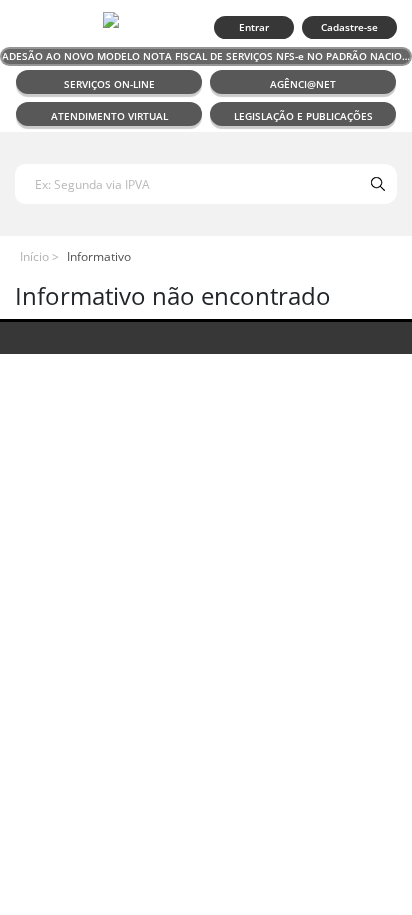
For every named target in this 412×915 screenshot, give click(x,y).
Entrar (254, 27)
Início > (39, 256)
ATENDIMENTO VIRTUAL (109, 116)
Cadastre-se (349, 27)
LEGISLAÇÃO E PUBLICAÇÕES (303, 116)
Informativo (99, 256)
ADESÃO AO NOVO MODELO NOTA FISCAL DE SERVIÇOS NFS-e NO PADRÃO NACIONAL (207, 56)
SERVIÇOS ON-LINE (109, 84)
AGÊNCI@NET (303, 84)
